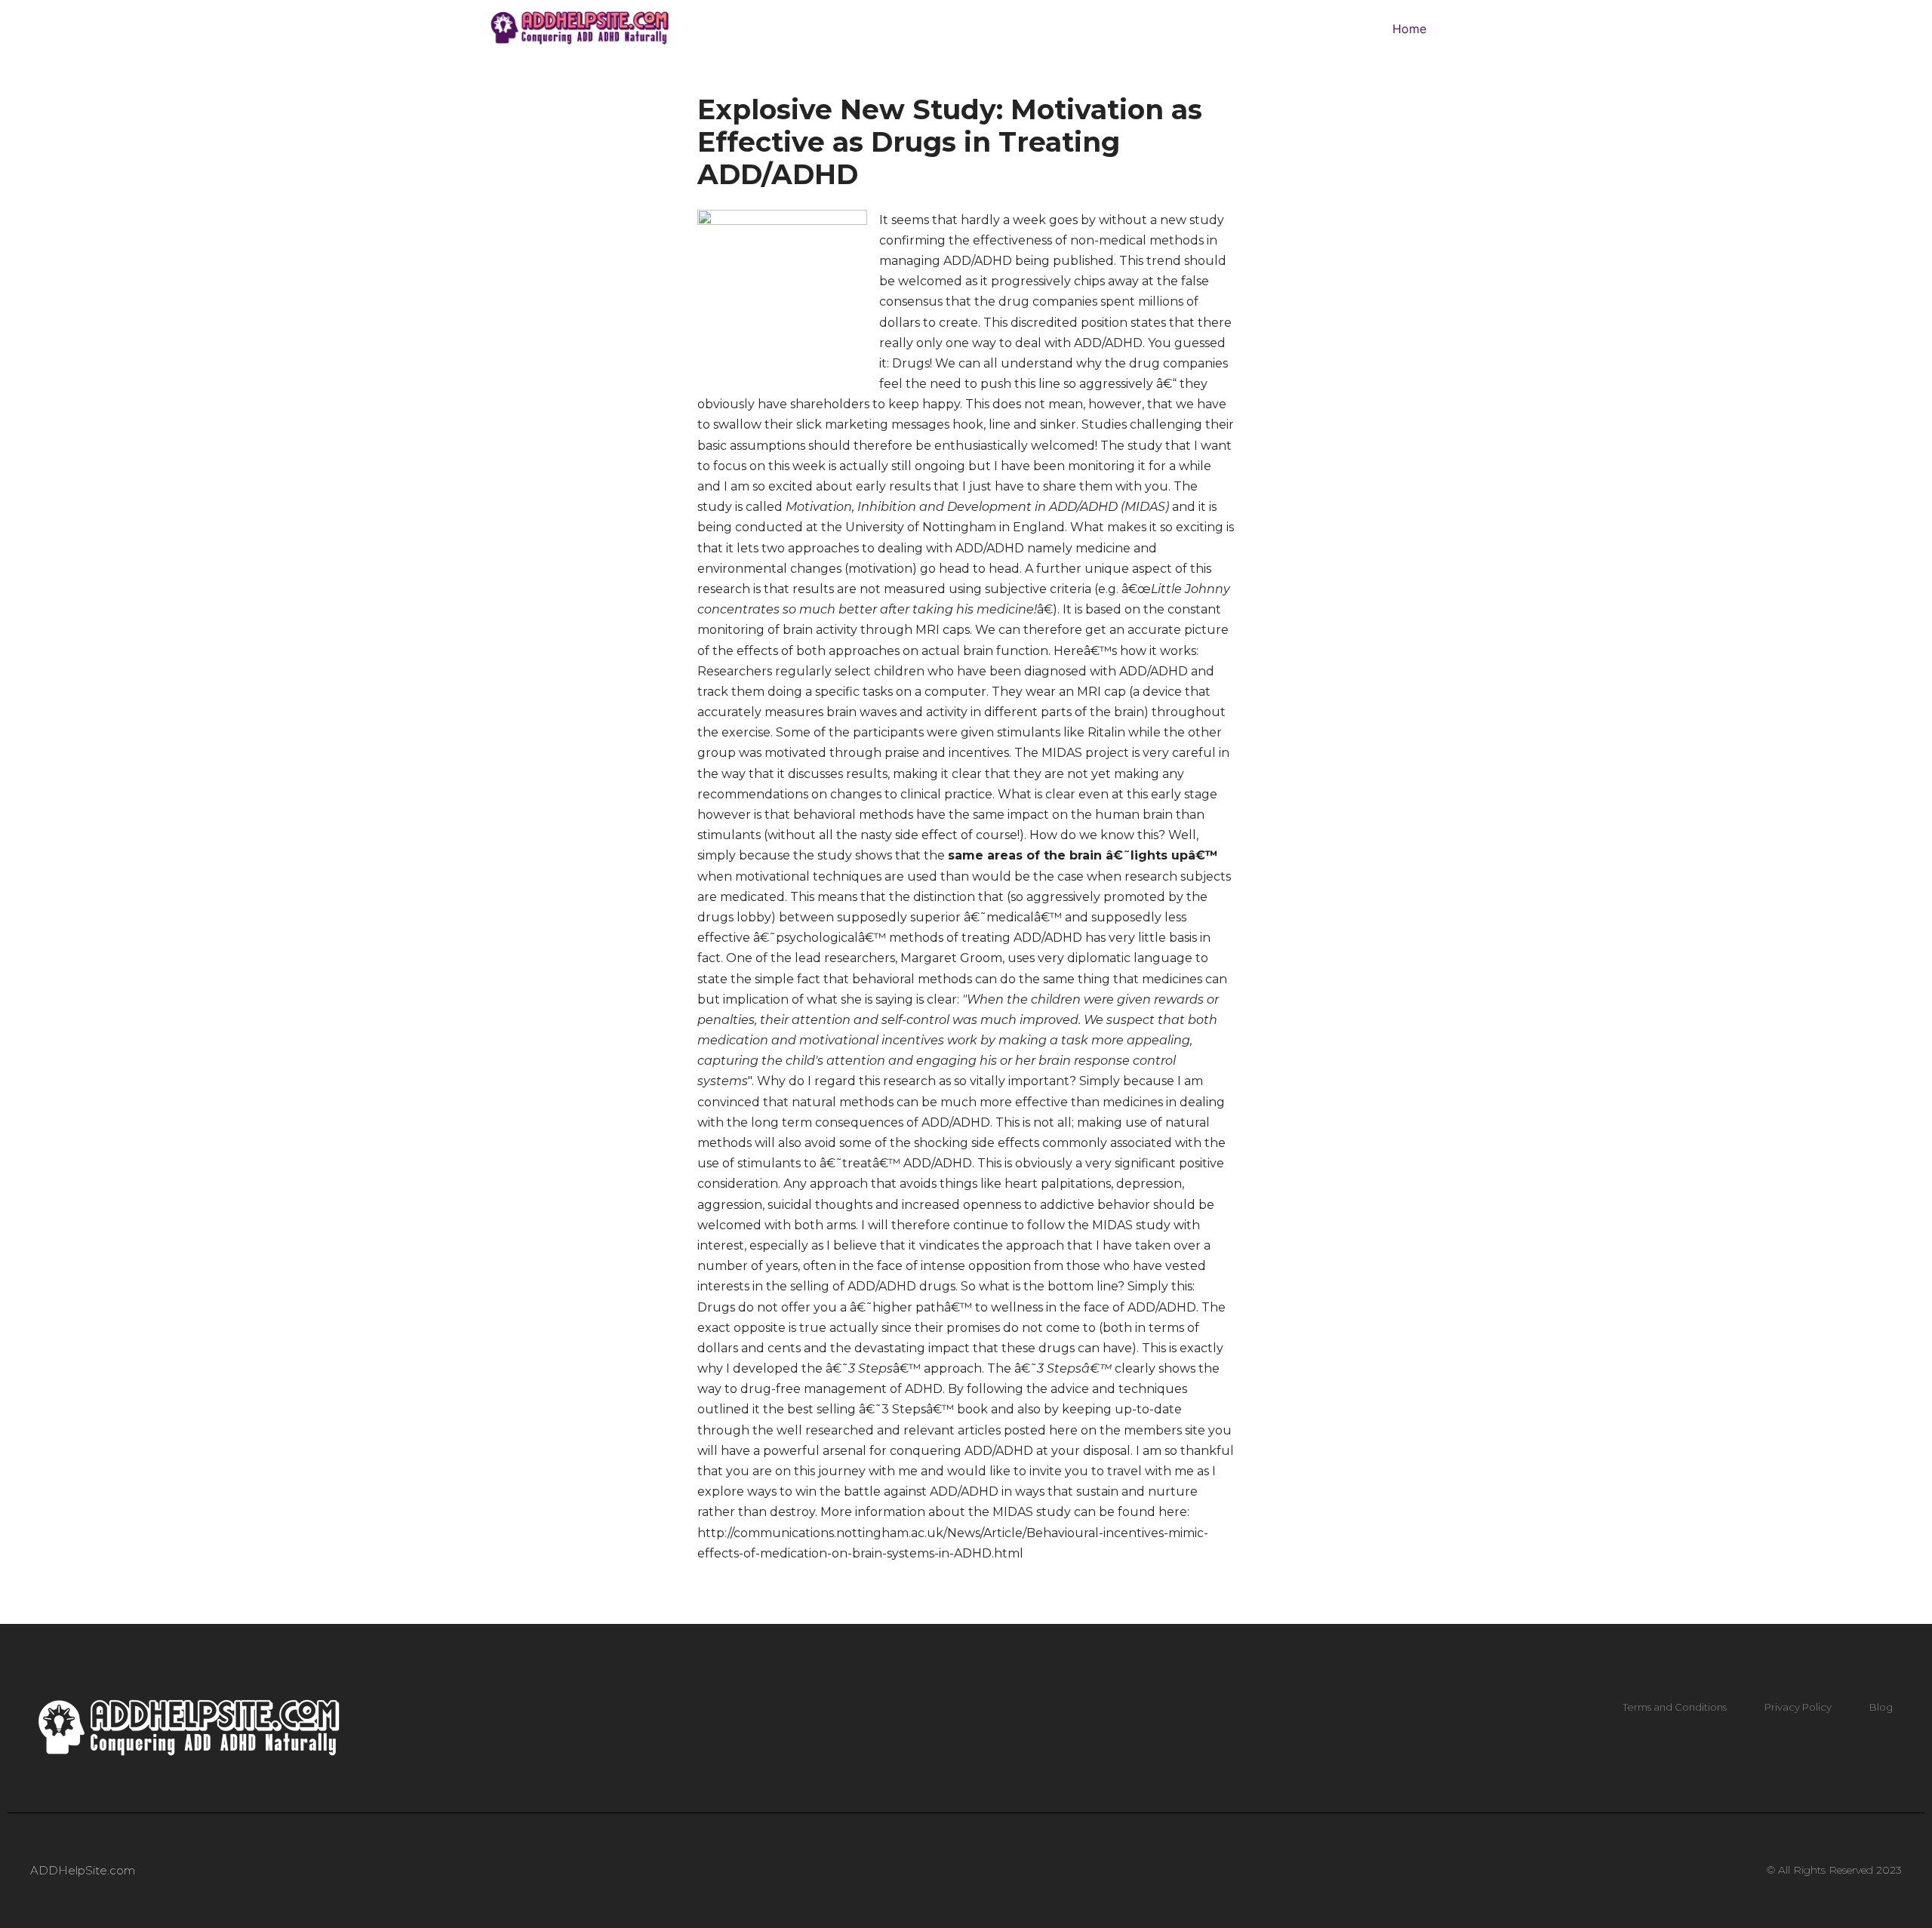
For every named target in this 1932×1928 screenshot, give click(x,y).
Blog (1881, 1707)
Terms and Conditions (1675, 1707)
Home (1409, 29)
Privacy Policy (1798, 1707)
